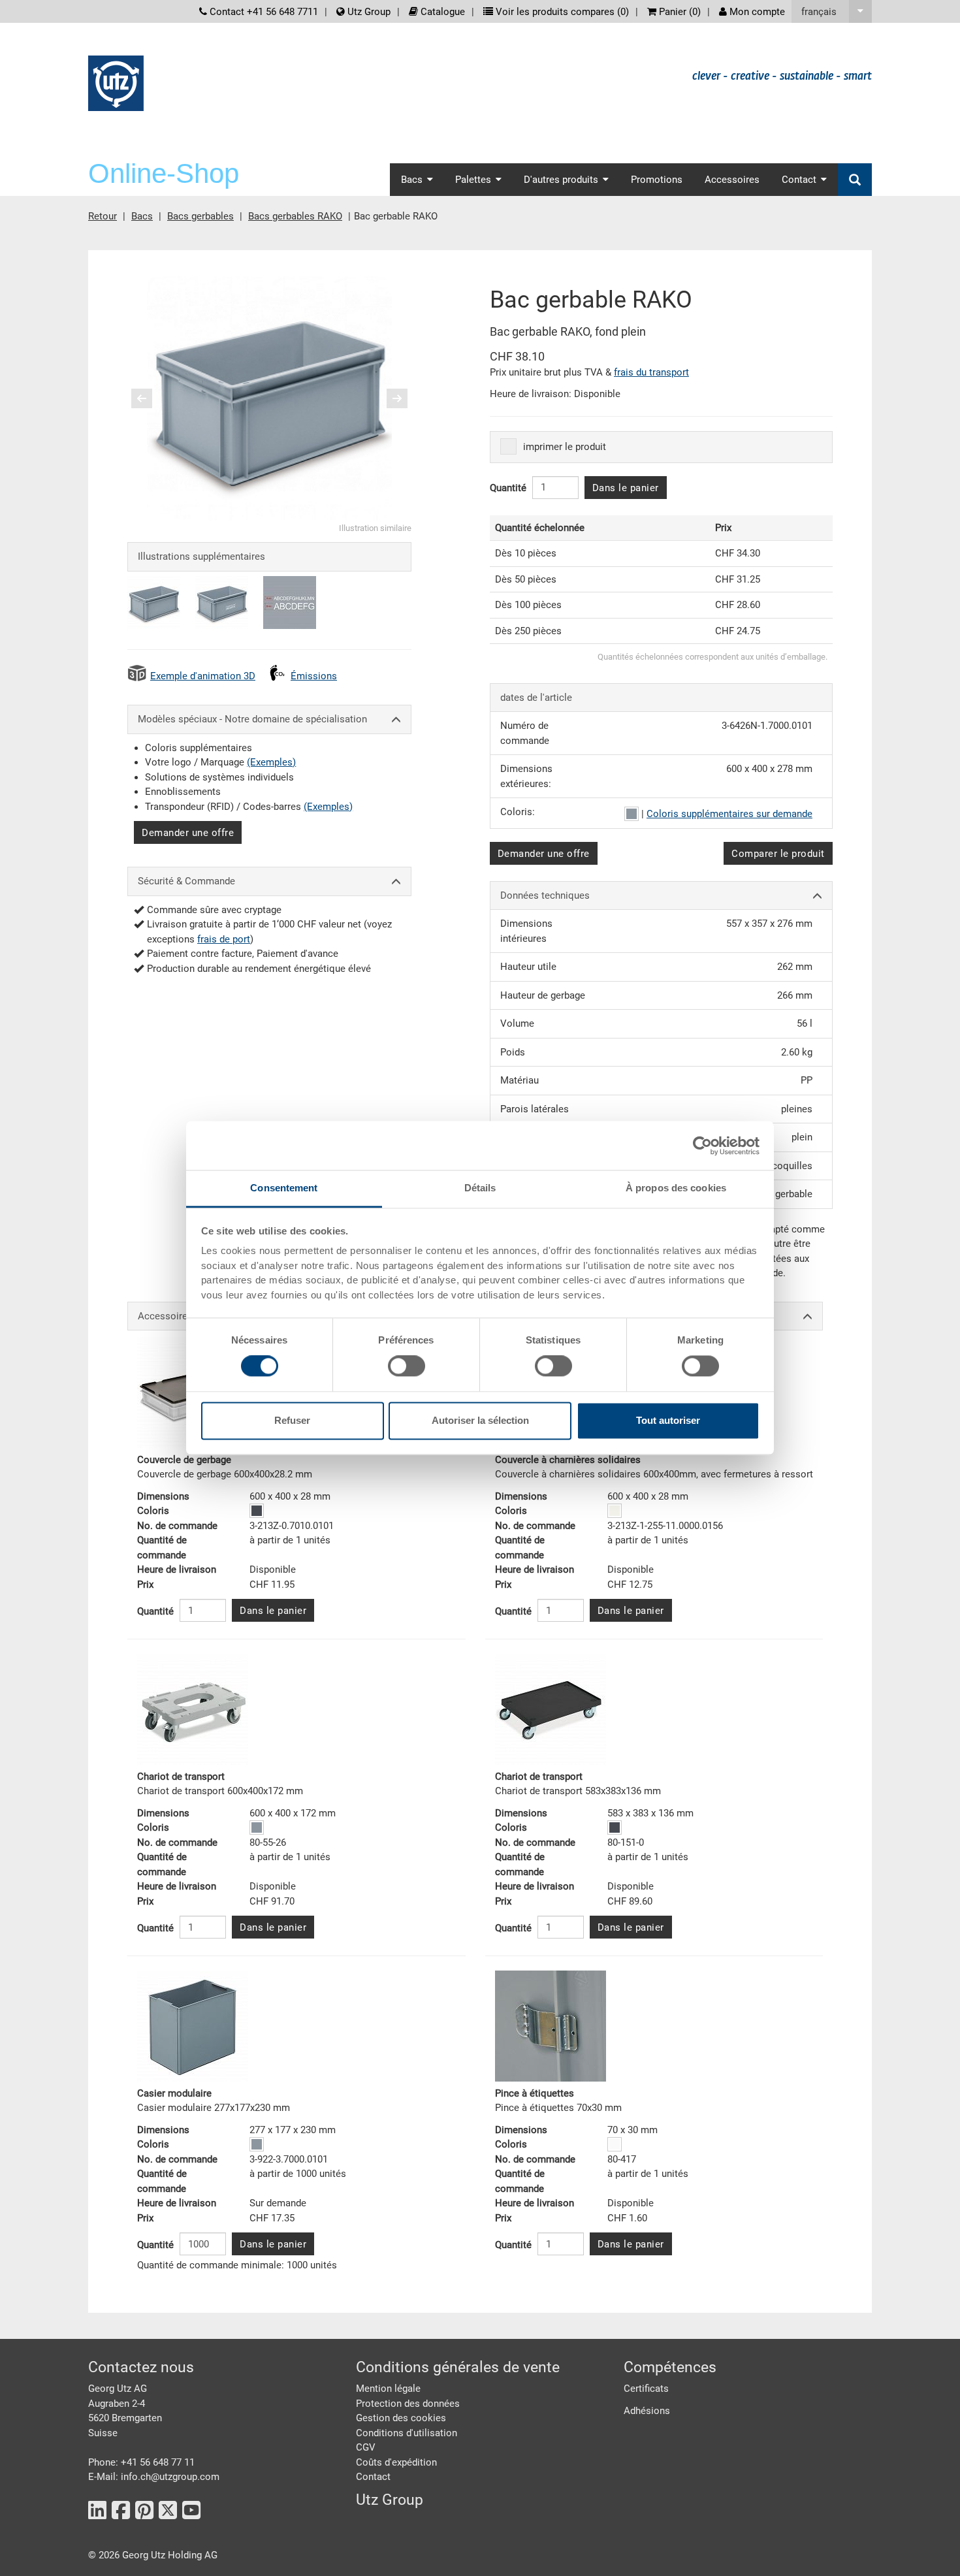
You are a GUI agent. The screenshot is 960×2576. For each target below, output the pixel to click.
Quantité (508, 488)
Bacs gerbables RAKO (295, 216)
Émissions (314, 676)
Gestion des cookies (401, 2418)
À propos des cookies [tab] (676, 1188)
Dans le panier (626, 488)
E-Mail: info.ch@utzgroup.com (154, 2477)
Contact (373, 2477)
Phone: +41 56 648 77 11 (141, 2462)
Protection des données (408, 2404)
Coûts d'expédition (396, 2462)
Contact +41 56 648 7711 (263, 12)
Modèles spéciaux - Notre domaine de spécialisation (252, 719)
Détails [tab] (480, 1188)
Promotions (657, 180)
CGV (366, 2447)
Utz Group (368, 12)
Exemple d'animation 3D (203, 676)
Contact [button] (799, 180)
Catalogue (441, 12)
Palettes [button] (473, 180)
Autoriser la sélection (480, 1420)
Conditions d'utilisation (407, 2433)
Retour (103, 216)
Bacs (142, 216)
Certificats (646, 2389)
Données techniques (545, 895)
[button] (832, 11)
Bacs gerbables (200, 216)
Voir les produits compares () (561, 12)
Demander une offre (188, 833)
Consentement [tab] (284, 1188)
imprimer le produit (565, 447)
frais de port (224, 939)
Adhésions (647, 2411)
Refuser (292, 1420)
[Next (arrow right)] (389, 398)
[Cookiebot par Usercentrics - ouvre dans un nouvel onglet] (702, 1146)
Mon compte (756, 12)
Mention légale (388, 2389)
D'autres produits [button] (561, 180)
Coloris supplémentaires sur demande (729, 814)
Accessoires (732, 180)
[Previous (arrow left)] (150, 398)
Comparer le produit (778, 854)
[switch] (407, 1366)
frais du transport (651, 372)
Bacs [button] (412, 180)
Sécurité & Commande (186, 881)
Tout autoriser (668, 1420)
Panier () (679, 12)
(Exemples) (271, 762)
